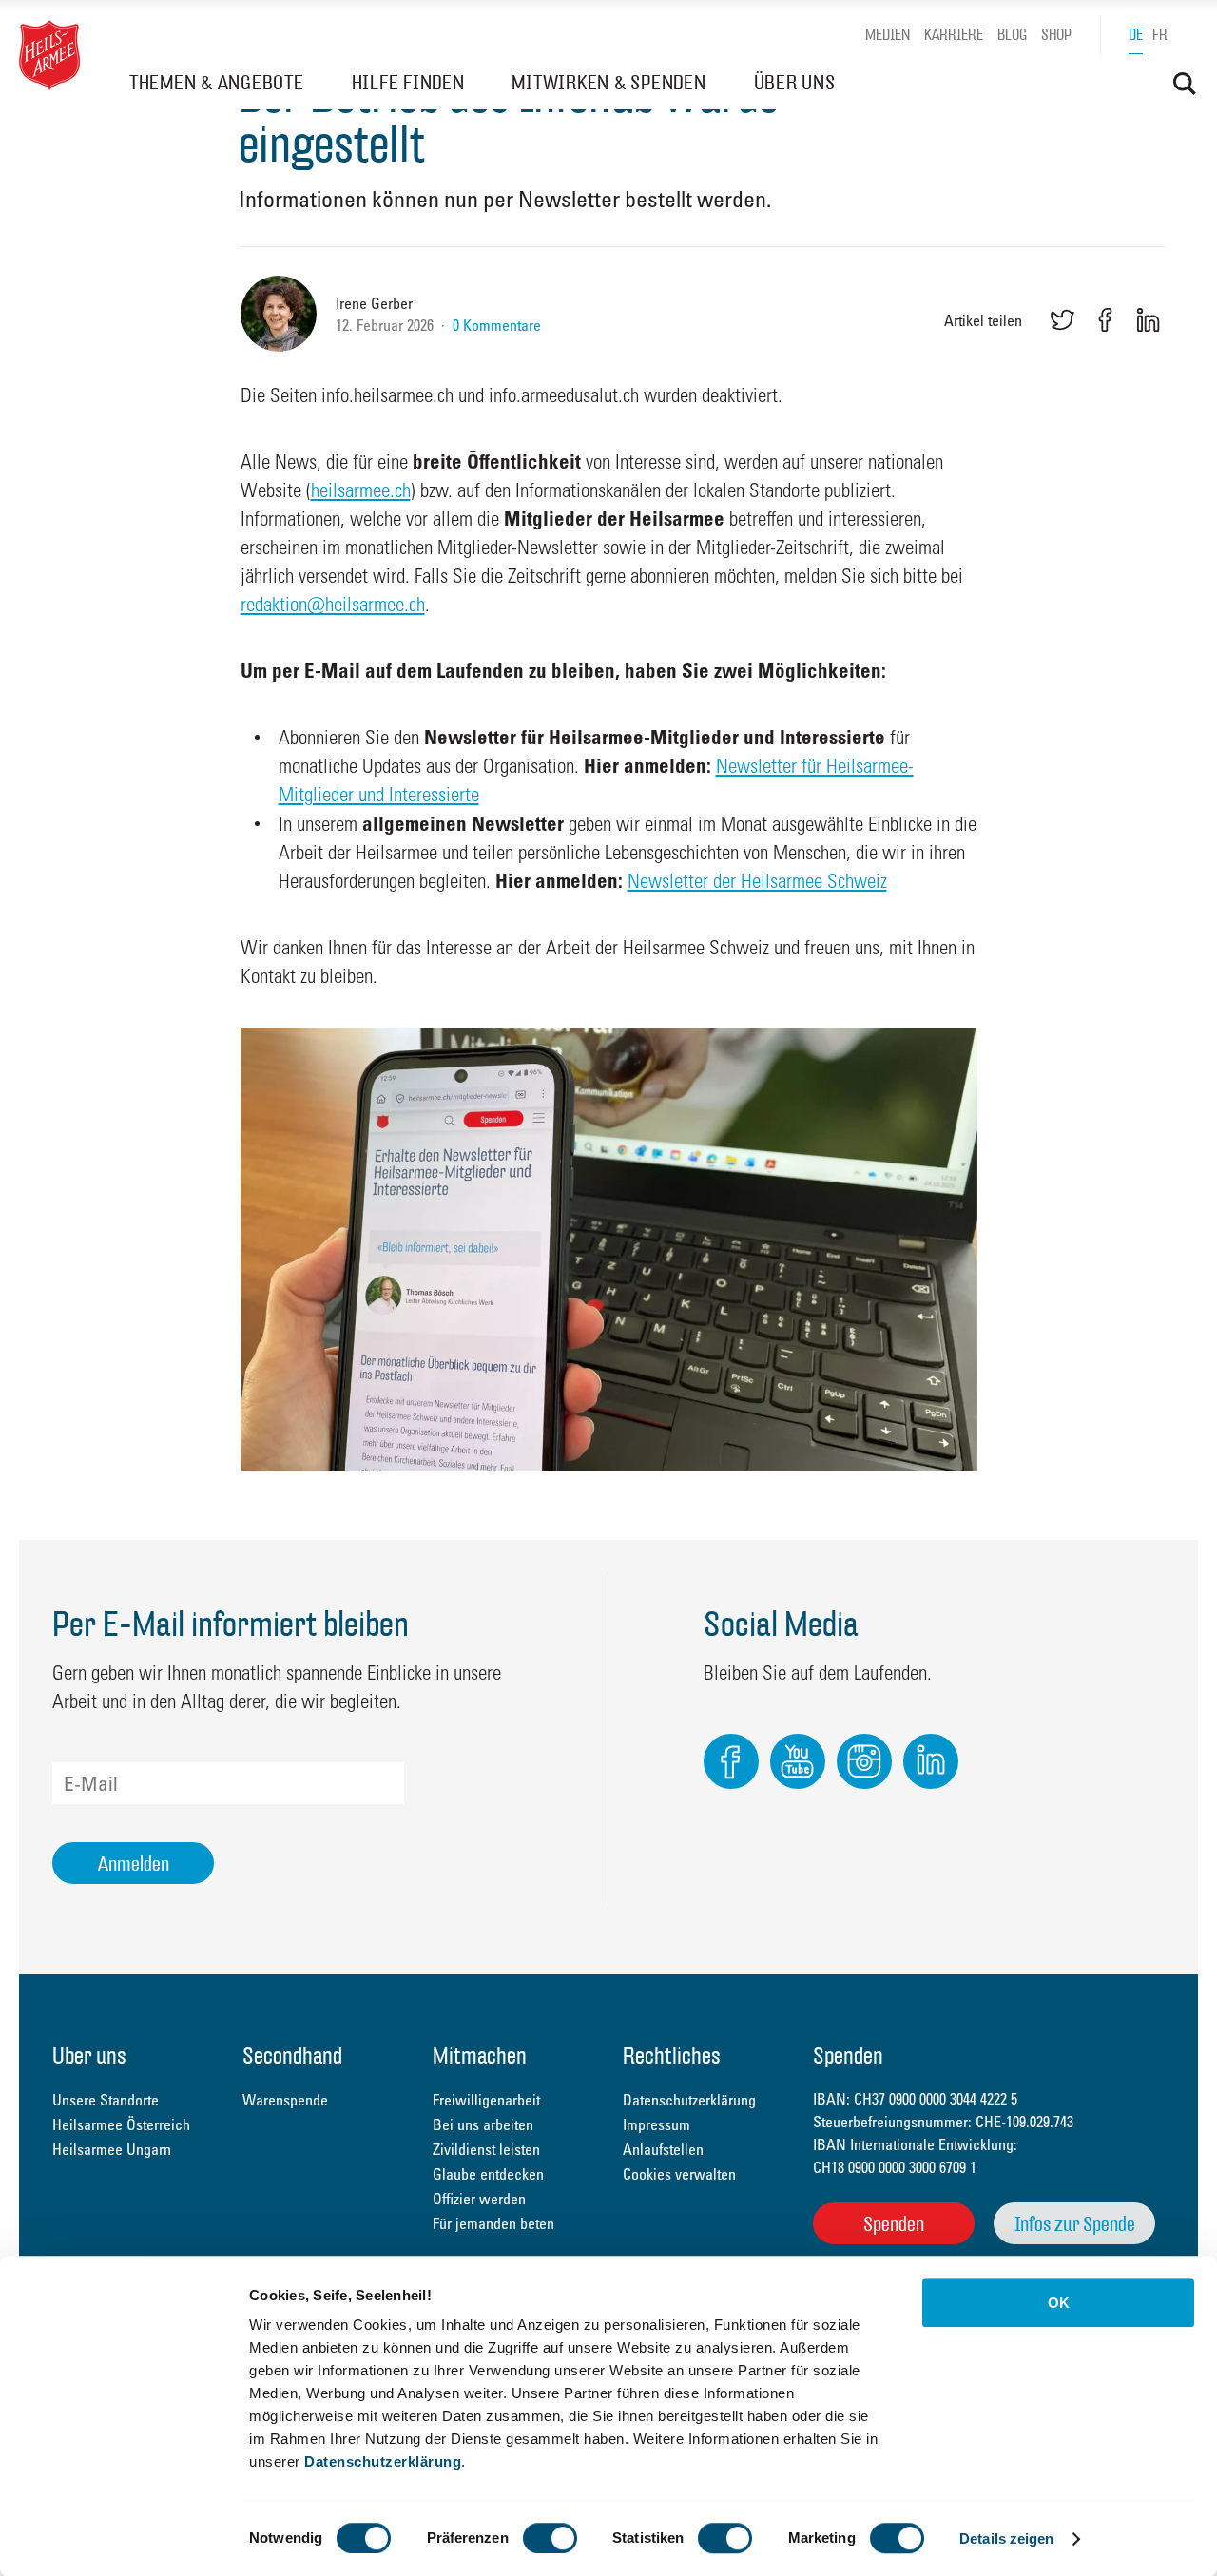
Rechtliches (672, 2057)
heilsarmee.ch (361, 490)
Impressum (657, 2124)
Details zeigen (1006, 2538)
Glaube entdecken (488, 2174)
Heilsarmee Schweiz (49, 55)
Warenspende (285, 2100)
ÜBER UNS (795, 82)
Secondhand (292, 2057)
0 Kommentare (497, 325)
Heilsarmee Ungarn (112, 2149)
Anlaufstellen (663, 2149)
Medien (888, 35)
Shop (1056, 35)
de (1136, 35)
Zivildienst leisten (486, 2149)
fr (1160, 35)
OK (1059, 2303)
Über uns (89, 2057)
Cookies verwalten (679, 2174)
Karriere (954, 35)
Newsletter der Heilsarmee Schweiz (757, 880)
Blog (1012, 35)
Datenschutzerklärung (383, 2461)
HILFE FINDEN (408, 82)
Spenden (894, 2224)
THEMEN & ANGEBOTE (217, 82)
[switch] (550, 2538)
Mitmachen (480, 2057)
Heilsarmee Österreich (121, 2124)
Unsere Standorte (106, 2100)
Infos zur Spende (1075, 2224)
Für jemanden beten (493, 2223)
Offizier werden (479, 2199)
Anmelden (134, 1864)
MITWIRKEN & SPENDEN (608, 82)
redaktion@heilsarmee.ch (333, 604)
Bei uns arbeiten (483, 2124)
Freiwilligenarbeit (486, 2100)
